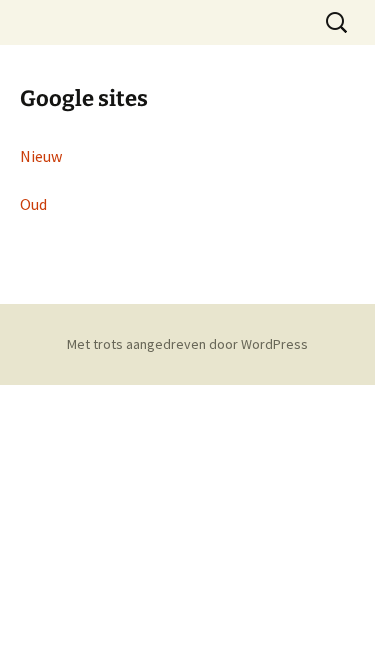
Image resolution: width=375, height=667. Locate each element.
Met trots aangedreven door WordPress (187, 344)
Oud (33, 204)
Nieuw (41, 156)
